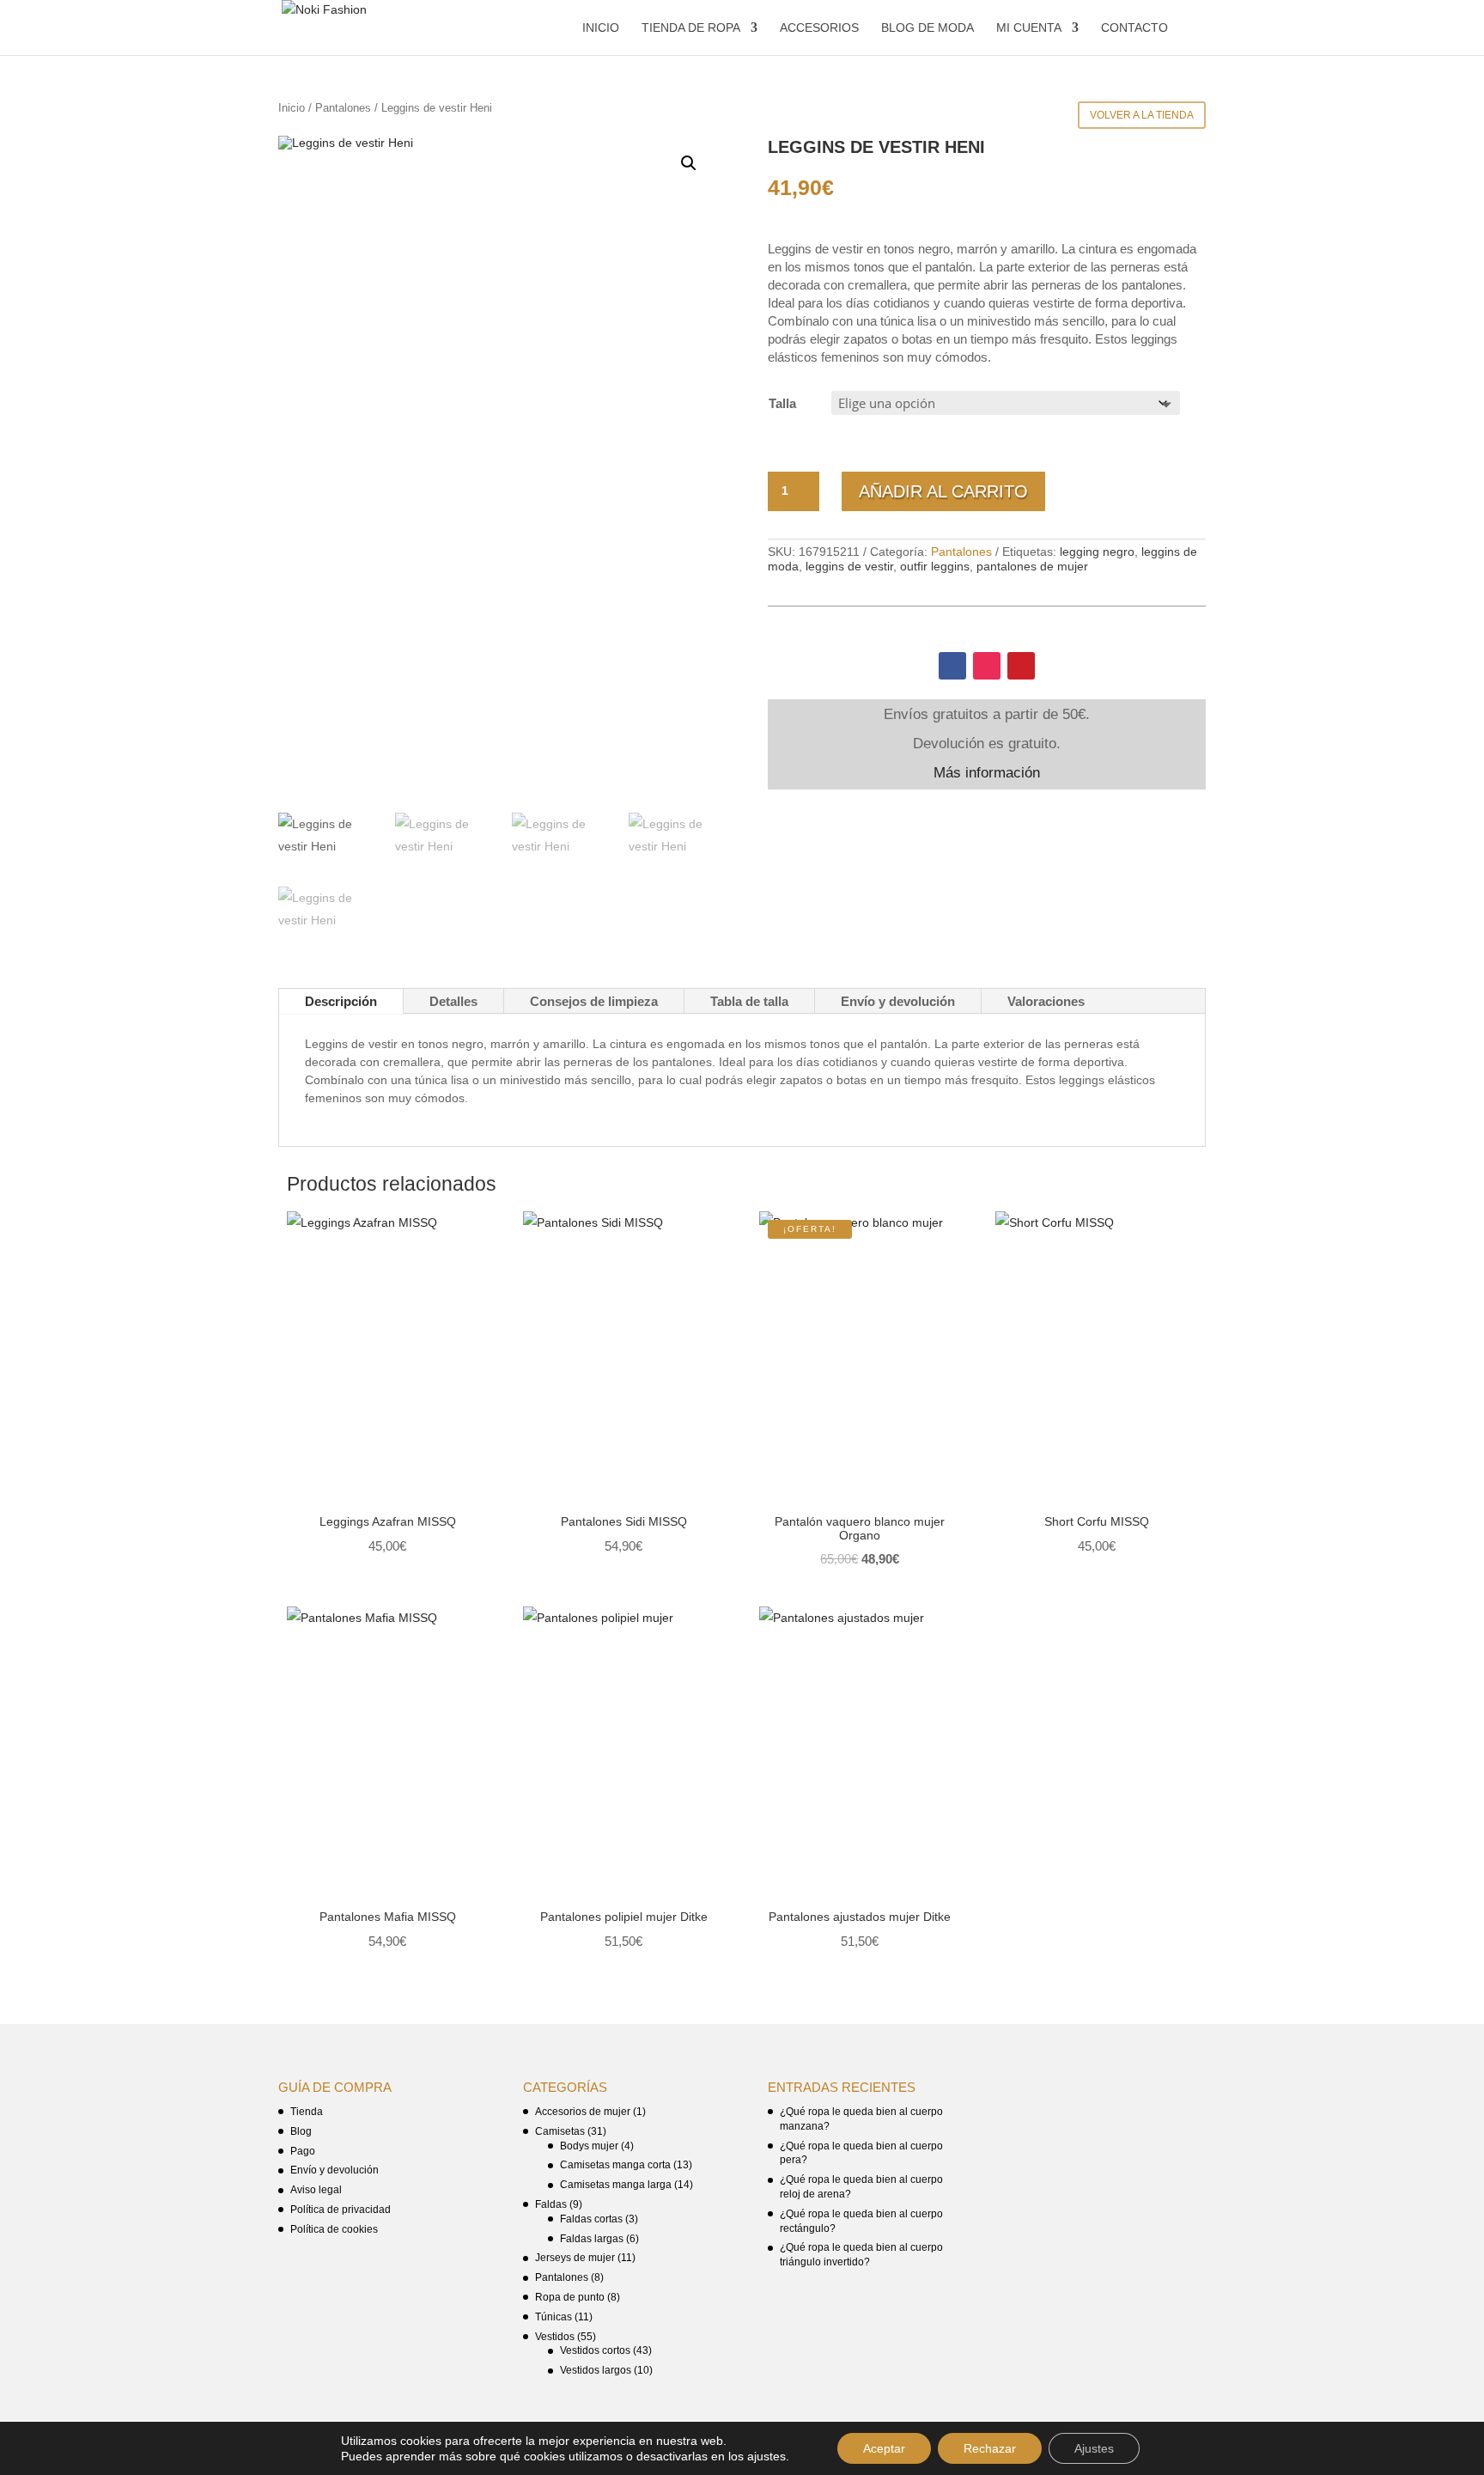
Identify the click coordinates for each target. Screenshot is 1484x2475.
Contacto (1134, 28)
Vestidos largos (596, 2370)
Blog (301, 2131)
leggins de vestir (849, 566)
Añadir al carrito (943, 491)
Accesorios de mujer (583, 2112)
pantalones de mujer (1032, 566)
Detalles (453, 1001)
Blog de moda (927, 28)
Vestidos (555, 2337)
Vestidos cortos (595, 2350)
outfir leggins (935, 566)
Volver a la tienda (1142, 115)
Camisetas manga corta (615, 2165)
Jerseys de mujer (575, 2258)
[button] (689, 163)
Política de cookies (334, 2229)
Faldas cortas (591, 2219)
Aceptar (884, 2448)
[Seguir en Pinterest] (1021, 666)
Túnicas (553, 2317)
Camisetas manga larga (616, 2185)
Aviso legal (316, 2190)
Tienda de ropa (691, 28)
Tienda (307, 2112)
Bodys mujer (589, 2146)
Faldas (551, 2204)
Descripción (341, 1001)
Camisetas (560, 2131)
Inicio (601, 28)
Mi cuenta (1029, 28)
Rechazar (990, 2448)
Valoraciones (1046, 1001)
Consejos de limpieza (594, 1001)
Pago (303, 2151)
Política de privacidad (341, 2210)
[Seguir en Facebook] (952, 666)
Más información (987, 773)
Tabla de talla (749, 1001)
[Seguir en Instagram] (987, 666)
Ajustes (1094, 2448)
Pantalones (343, 108)
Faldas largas (592, 2239)
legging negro (1097, 552)
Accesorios (819, 28)
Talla (782, 403)
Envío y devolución (898, 1001)
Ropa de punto (570, 2297)
